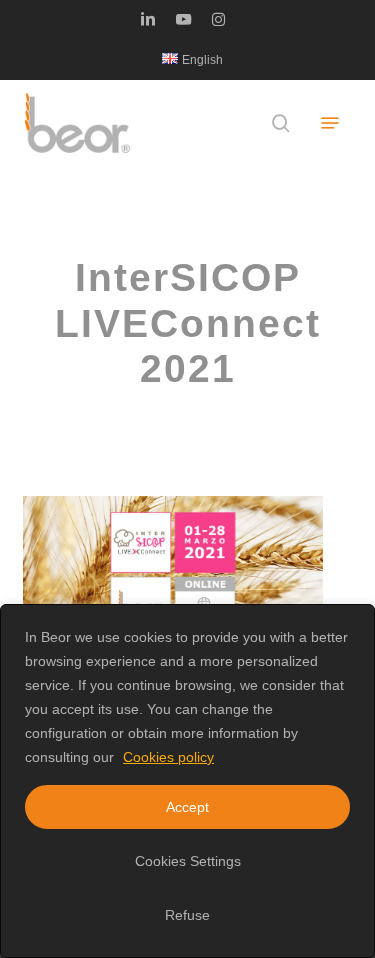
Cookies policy (168, 757)
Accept (187, 807)
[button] (330, 123)
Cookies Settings (188, 861)
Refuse (187, 915)
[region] (187, 781)
